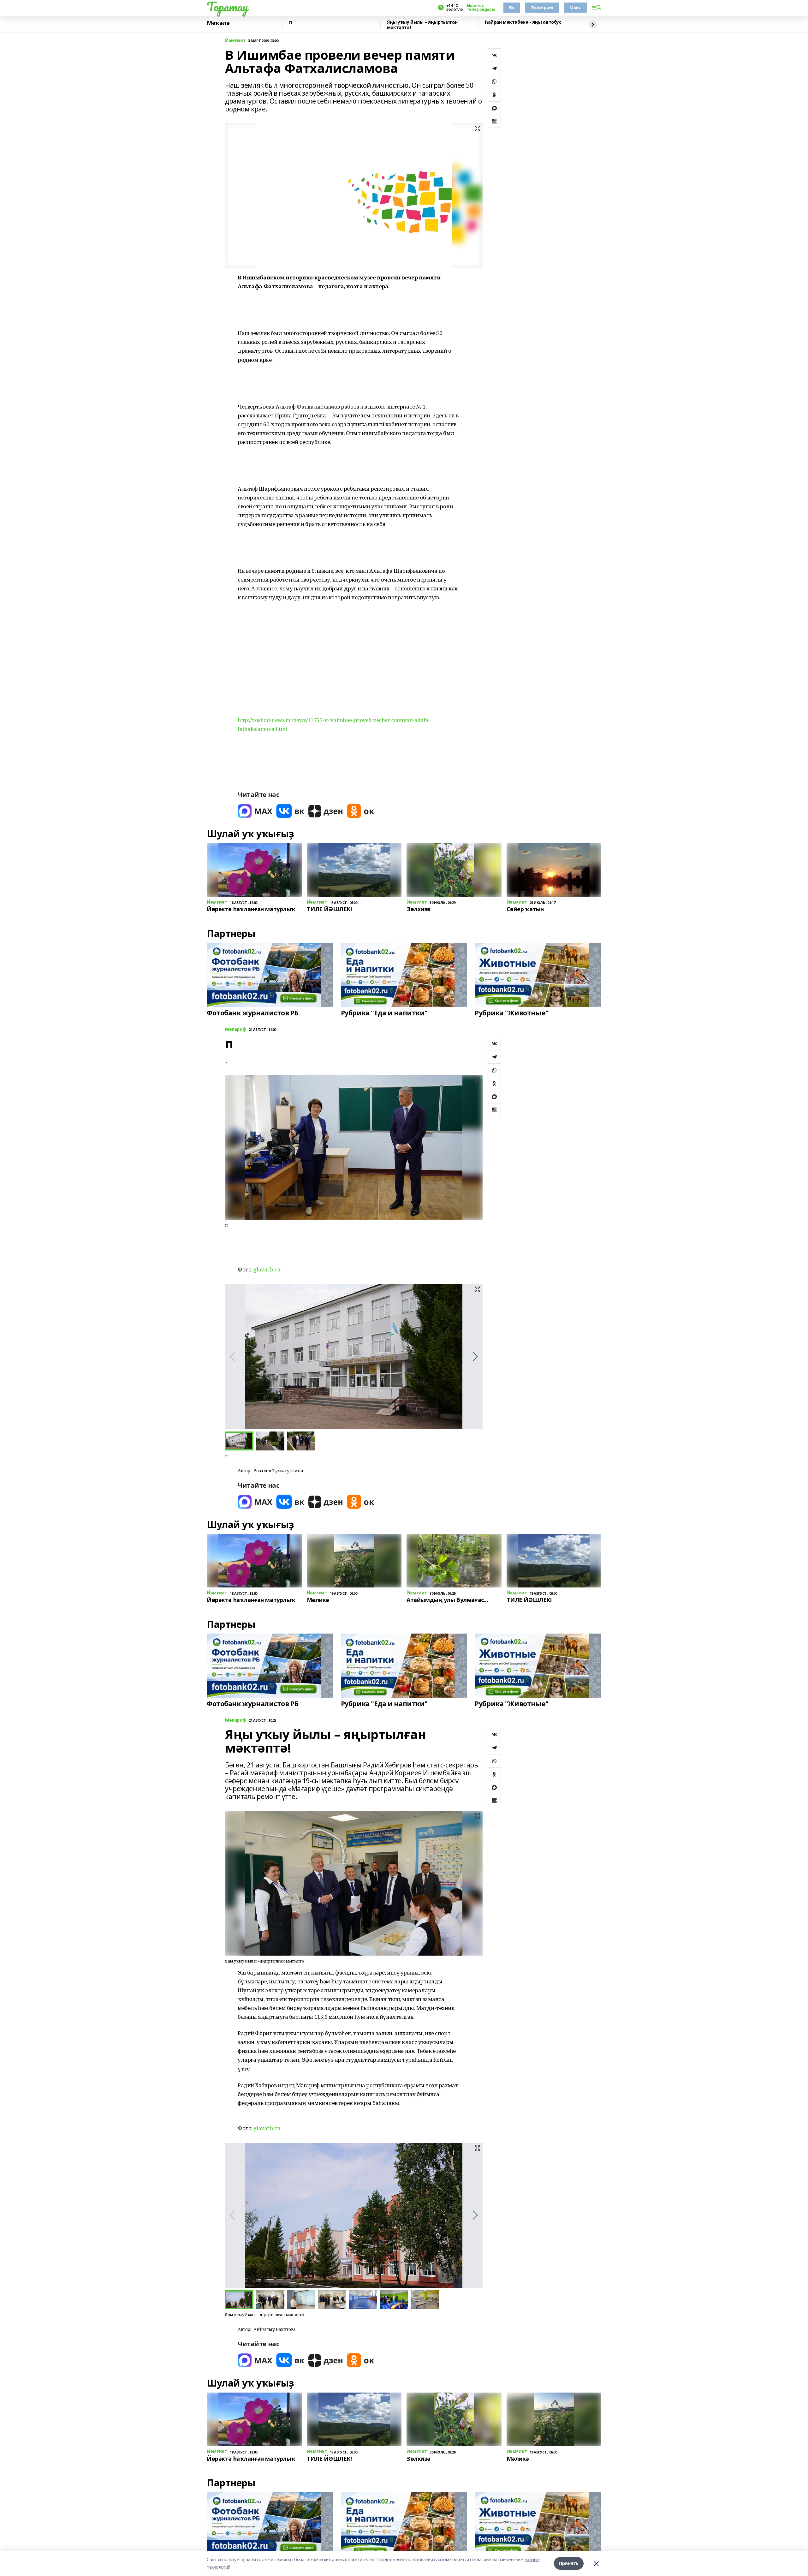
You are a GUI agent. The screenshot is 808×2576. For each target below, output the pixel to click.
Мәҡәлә (218, 23)
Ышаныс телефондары (481, 8)
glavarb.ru (267, 1269)
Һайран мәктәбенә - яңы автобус (523, 22)
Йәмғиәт (235, 41)
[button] (475, 1357)
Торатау (227, 7)
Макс (575, 7)
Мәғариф (236, 1029)
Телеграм (542, 7)
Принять (569, 2563)
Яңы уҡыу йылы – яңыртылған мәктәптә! (422, 25)
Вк (512, 7)
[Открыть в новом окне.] (255, 811)
